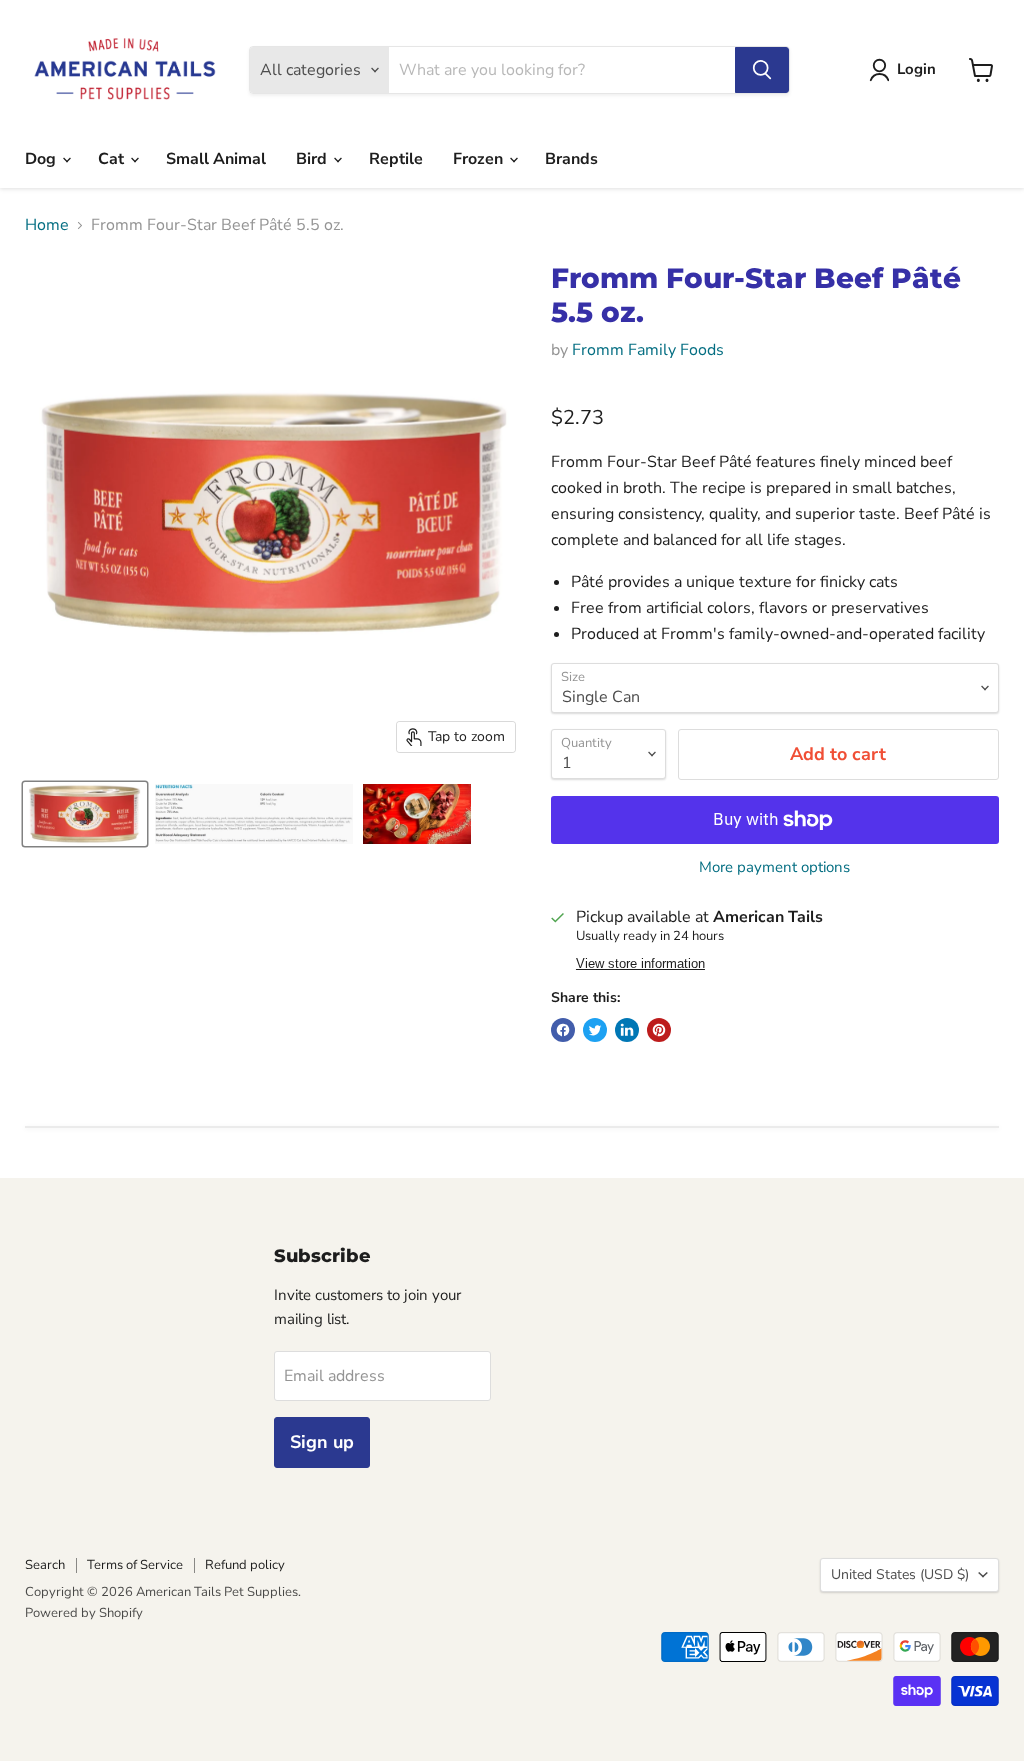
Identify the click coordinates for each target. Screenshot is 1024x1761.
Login (916, 69)
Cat (113, 159)
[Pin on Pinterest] (659, 1030)
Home (47, 225)
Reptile (396, 159)
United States (900, 1574)
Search (45, 1565)
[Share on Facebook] (563, 1030)
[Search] (762, 70)
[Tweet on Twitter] (595, 1030)
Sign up (322, 1442)
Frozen (480, 159)
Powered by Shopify (84, 1613)
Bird (313, 159)
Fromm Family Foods (648, 350)
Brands (571, 159)
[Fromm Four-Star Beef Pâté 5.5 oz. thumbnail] (85, 814)
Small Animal (216, 159)
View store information (640, 964)
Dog (42, 159)
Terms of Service (135, 1565)
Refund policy (245, 1565)
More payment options (774, 867)
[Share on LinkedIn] (627, 1030)
